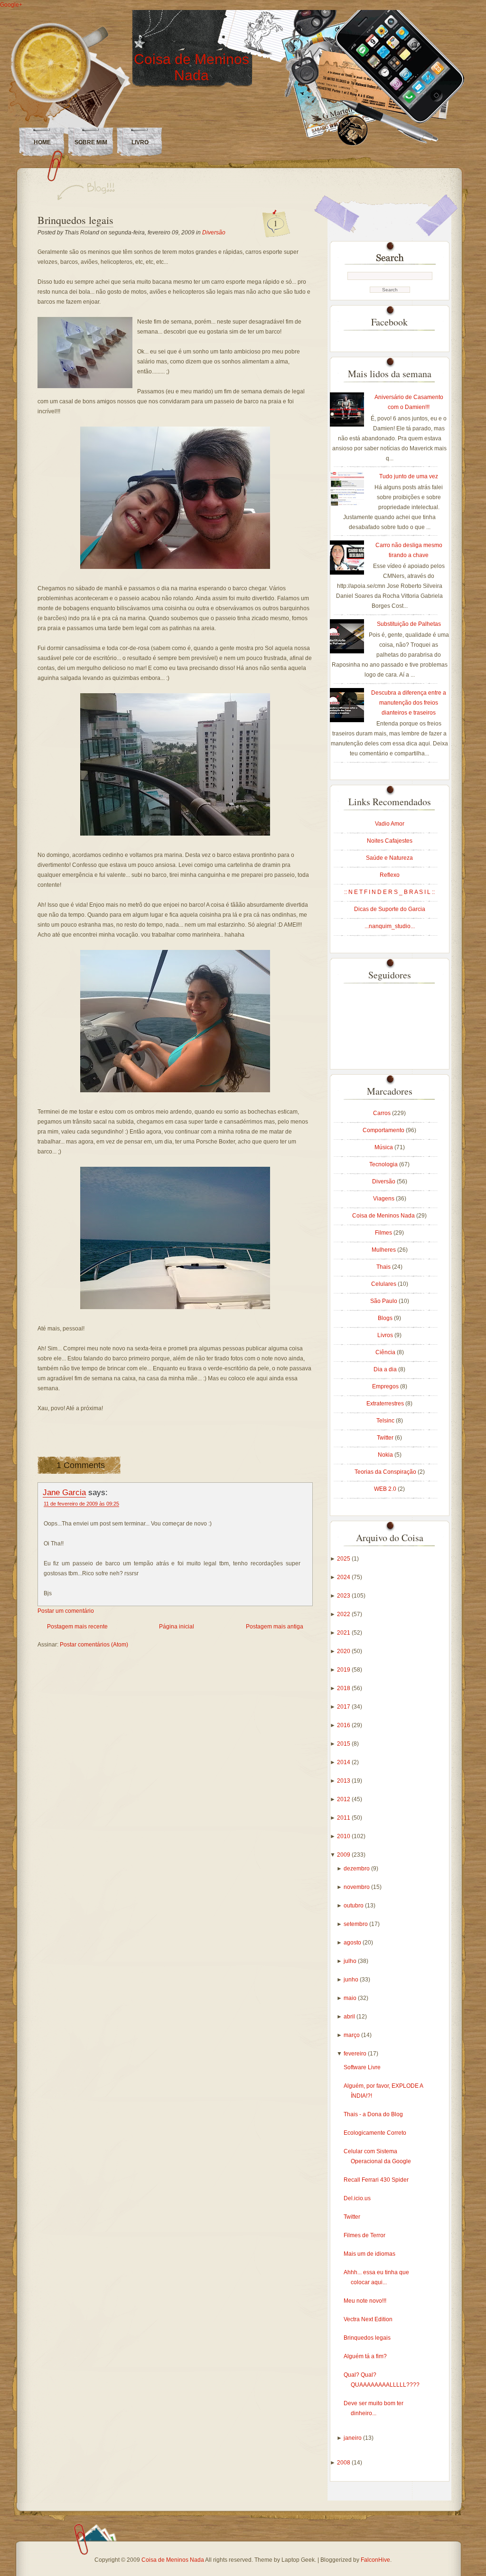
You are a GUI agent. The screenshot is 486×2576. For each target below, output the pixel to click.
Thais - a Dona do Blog (373, 2114)
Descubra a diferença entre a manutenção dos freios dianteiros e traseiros (409, 703)
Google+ (11, 5)
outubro (354, 1906)
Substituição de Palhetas (409, 624)
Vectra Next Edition (368, 2319)
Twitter (386, 1438)
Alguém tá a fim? (365, 2356)
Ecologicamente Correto (375, 2133)
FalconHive (375, 2560)
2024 (344, 1577)
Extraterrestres (386, 1404)
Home (42, 142)
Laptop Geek (298, 2560)
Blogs (386, 1318)
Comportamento (384, 1130)
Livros (386, 1335)
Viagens (384, 1199)
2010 (344, 1836)
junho (352, 1980)
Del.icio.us (357, 2198)
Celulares (384, 1284)
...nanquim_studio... (390, 926)
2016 (344, 1725)
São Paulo (384, 1301)
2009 (344, 1855)
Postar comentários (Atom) (94, 1645)
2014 (344, 1762)
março (352, 2035)
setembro (356, 1924)
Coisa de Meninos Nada (192, 67)
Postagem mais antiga (275, 1627)
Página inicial (177, 1627)
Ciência (386, 1352)
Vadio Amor (390, 824)
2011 (344, 1818)
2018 (344, 1688)
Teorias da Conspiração (386, 1472)
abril (350, 2017)
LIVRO (140, 142)
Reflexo (390, 875)
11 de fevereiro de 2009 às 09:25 (81, 1504)
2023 (344, 1596)
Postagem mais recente (77, 1627)
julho (351, 1961)
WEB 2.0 (386, 1489)
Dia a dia (386, 1369)
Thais (384, 1267)
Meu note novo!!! (365, 2301)
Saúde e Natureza (389, 858)
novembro (357, 1887)
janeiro (353, 2438)
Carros (383, 1113)
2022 (344, 1614)
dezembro (357, 1869)
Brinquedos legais (75, 220)
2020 (344, 1651)
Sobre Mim (91, 142)
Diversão (214, 232)
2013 (344, 1781)
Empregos (386, 1386)
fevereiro (356, 2054)
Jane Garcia (64, 1492)
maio (351, 1998)
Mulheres (384, 1250)
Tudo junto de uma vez (409, 476)
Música (384, 1147)
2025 (344, 1559)
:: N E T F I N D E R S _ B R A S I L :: (389, 892)
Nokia (386, 1455)
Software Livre (362, 2067)
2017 (344, 1707)
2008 (344, 2463)
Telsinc (386, 1421)
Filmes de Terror (364, 2235)
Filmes (384, 1233)
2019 (344, 1670)
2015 (344, 1744)
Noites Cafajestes (390, 841)
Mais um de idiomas (369, 2254)
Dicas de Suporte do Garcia (390, 909)
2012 (344, 1799)
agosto (353, 1943)
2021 (344, 1633)
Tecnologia (384, 1164)
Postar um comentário (66, 1611)
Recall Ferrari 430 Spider (376, 2180)
